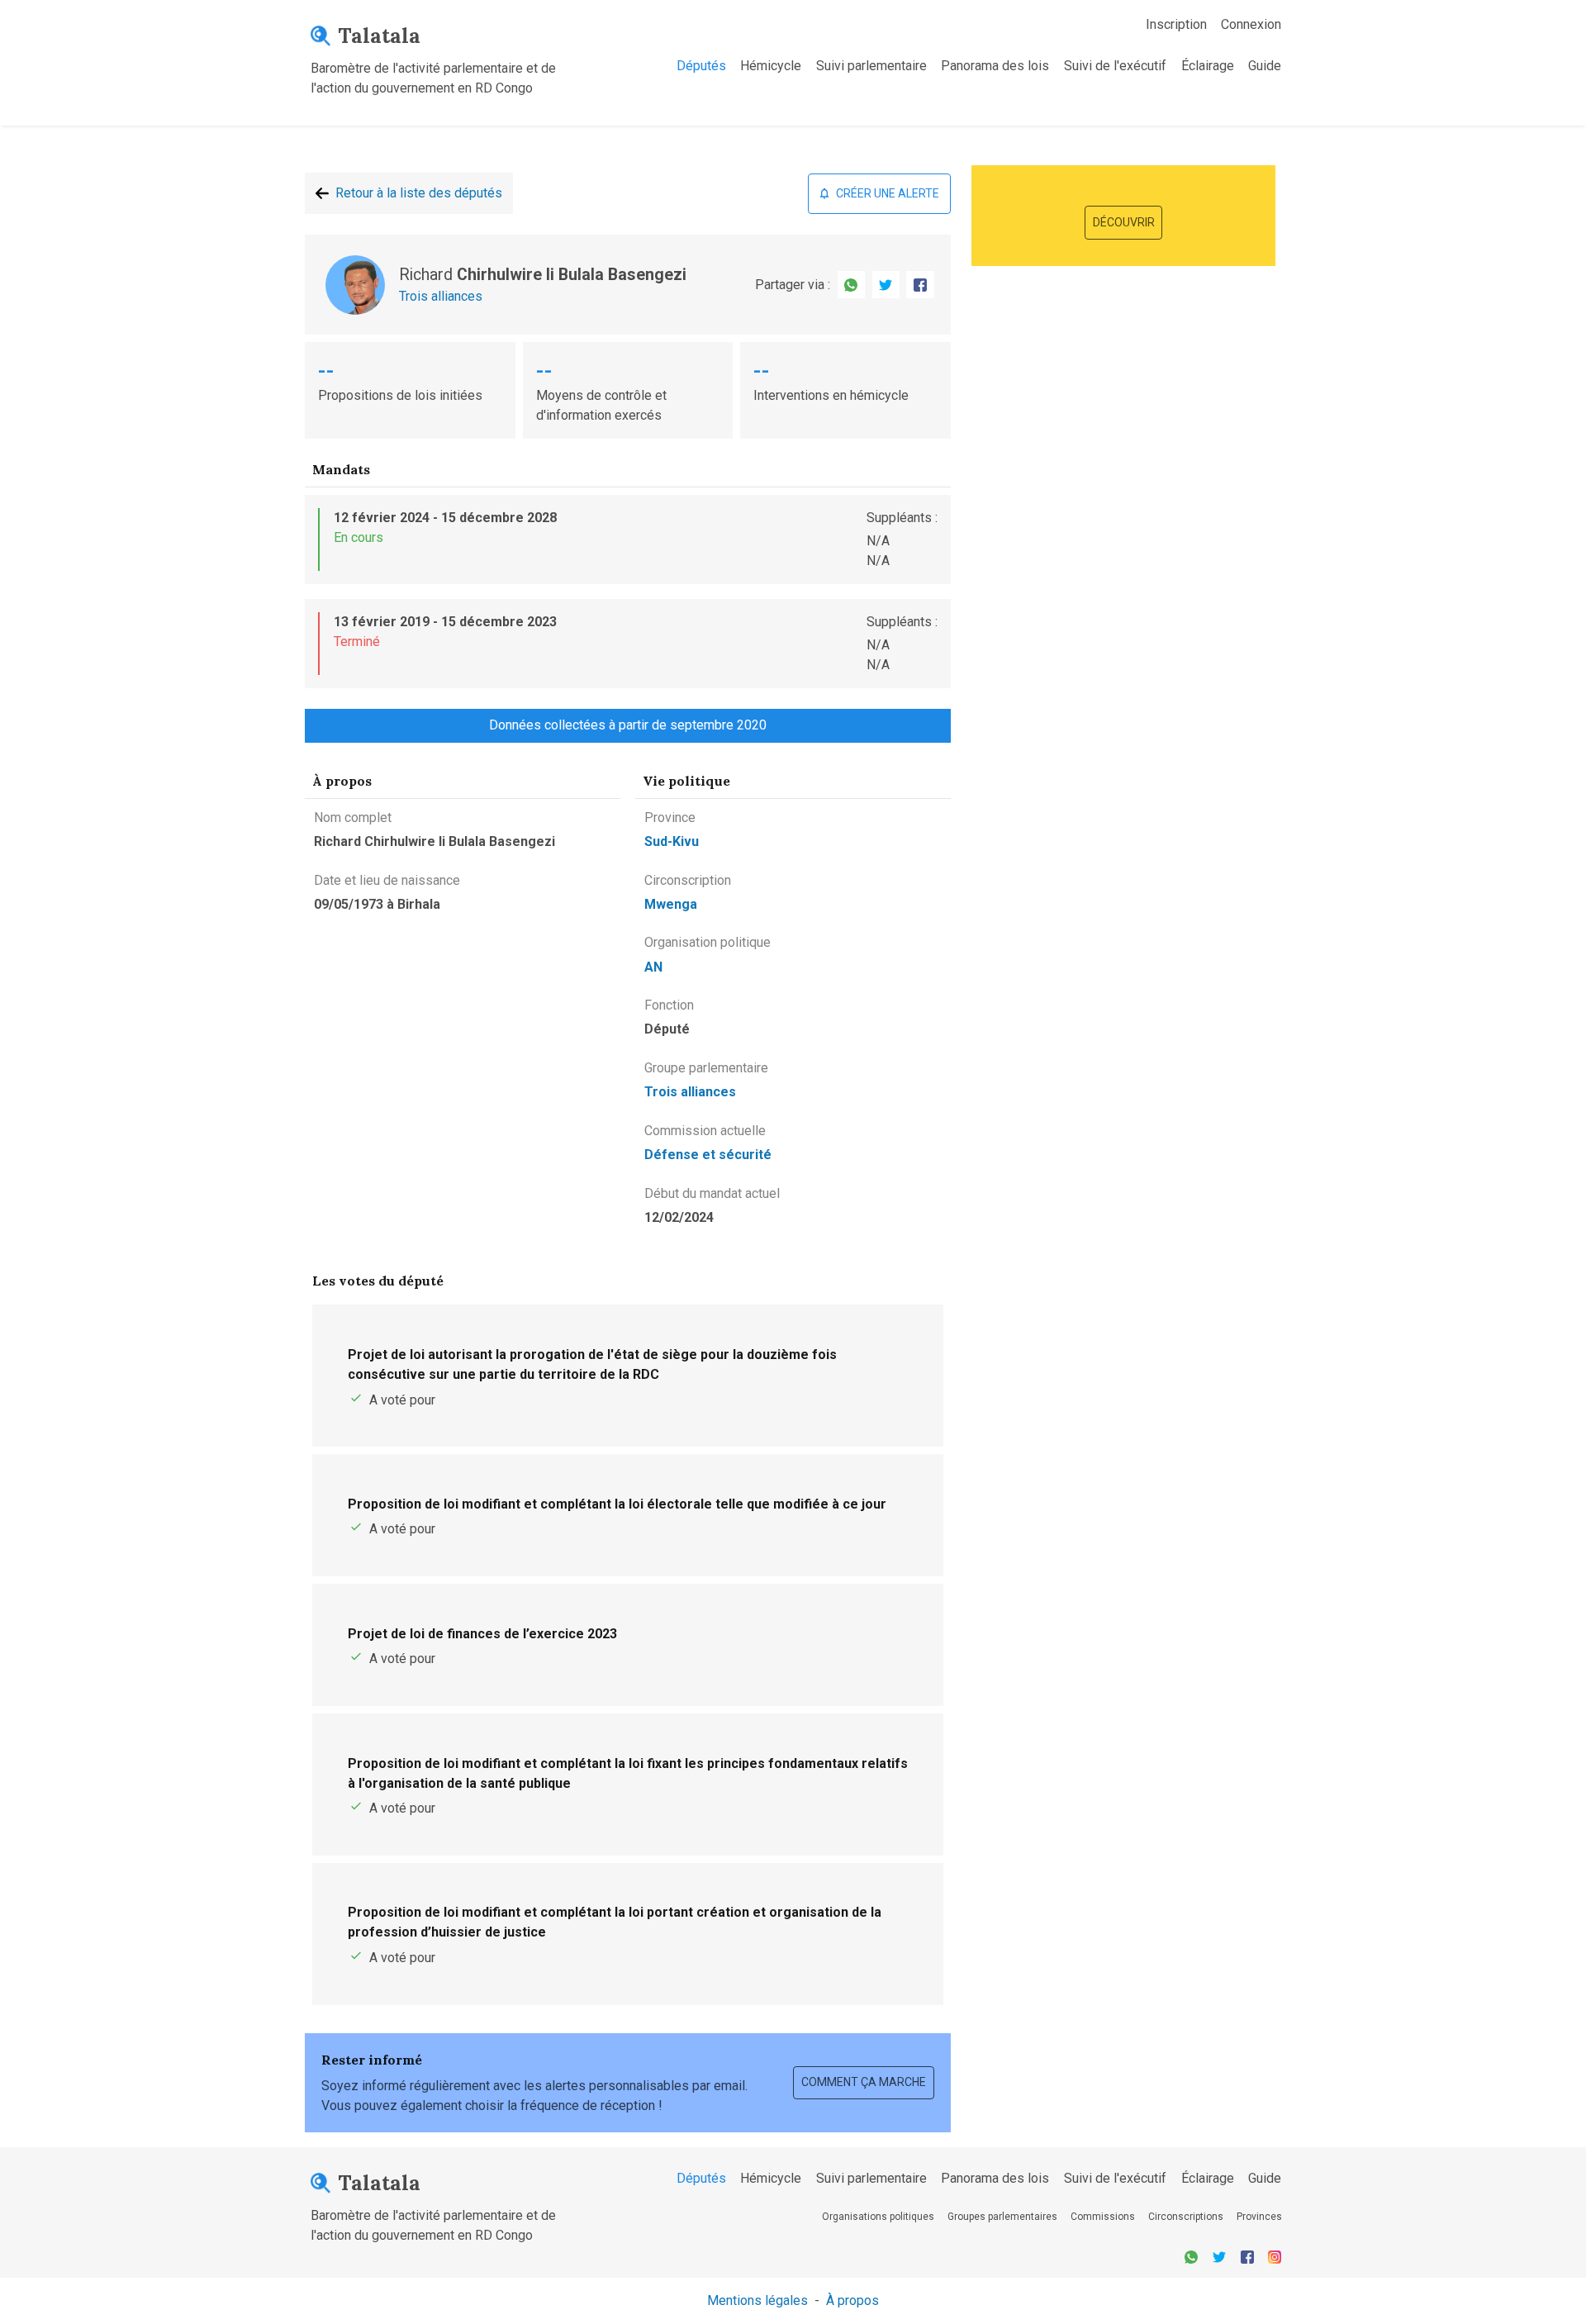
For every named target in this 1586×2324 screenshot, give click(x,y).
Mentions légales (757, 2300)
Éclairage (1208, 66)
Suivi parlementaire (871, 66)
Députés (701, 66)
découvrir (1124, 222)
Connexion (1251, 24)
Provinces (1259, 2217)
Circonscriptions (1186, 2217)
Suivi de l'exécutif (1115, 66)
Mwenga (671, 904)
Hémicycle (771, 66)
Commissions (1103, 2217)
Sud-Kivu (672, 841)
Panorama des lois (995, 66)
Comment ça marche (864, 2082)
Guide (1265, 66)
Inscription (1176, 24)
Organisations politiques (878, 2217)
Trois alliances (441, 296)
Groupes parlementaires (1002, 2217)
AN (653, 967)
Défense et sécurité (708, 1155)
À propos (852, 2300)
